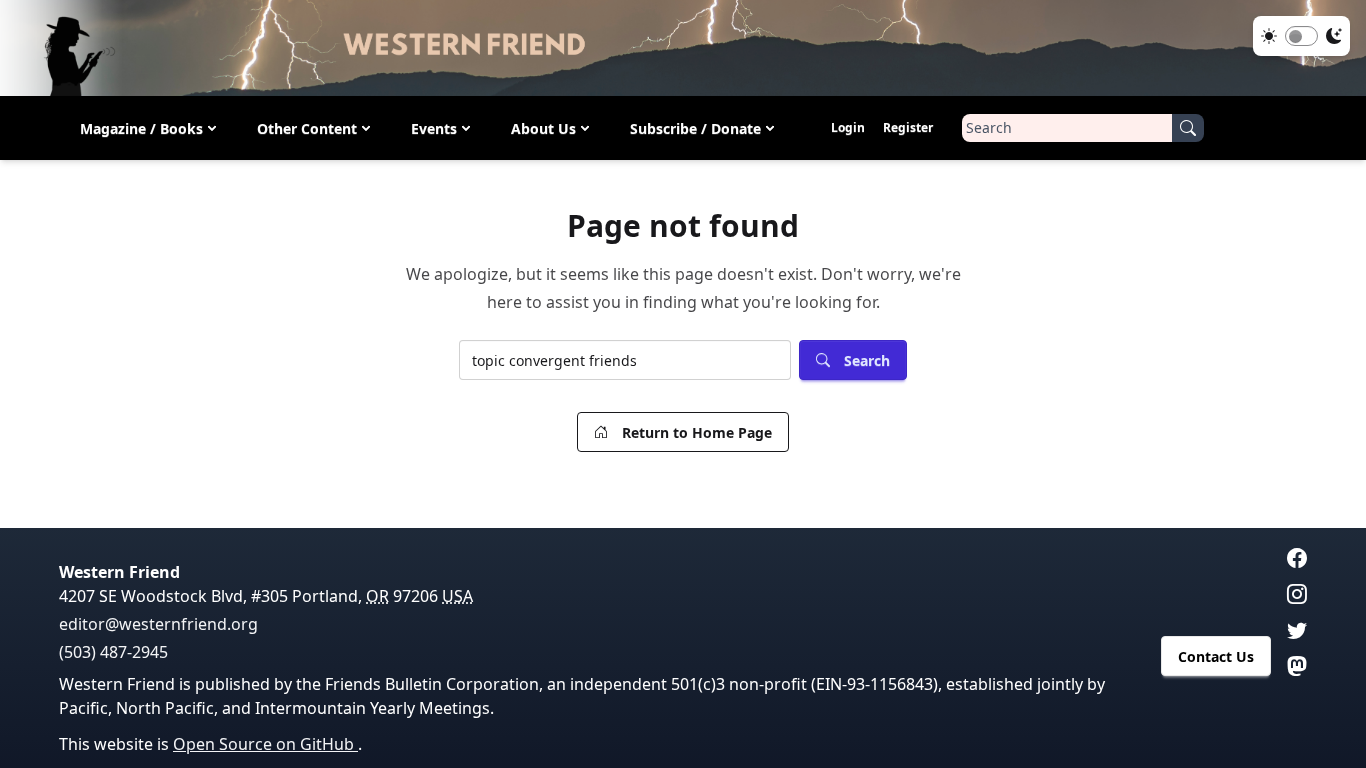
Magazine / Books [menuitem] (141, 128)
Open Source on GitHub (265, 744)
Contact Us (1216, 656)
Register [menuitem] (908, 127)
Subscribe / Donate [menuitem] (695, 128)
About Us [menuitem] (543, 128)
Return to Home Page (697, 432)
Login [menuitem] (848, 127)
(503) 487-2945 (113, 652)
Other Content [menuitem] (307, 128)
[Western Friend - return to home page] (683, 48)
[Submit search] (1188, 128)
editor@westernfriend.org (158, 624)
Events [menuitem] (434, 128)
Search (867, 360)
